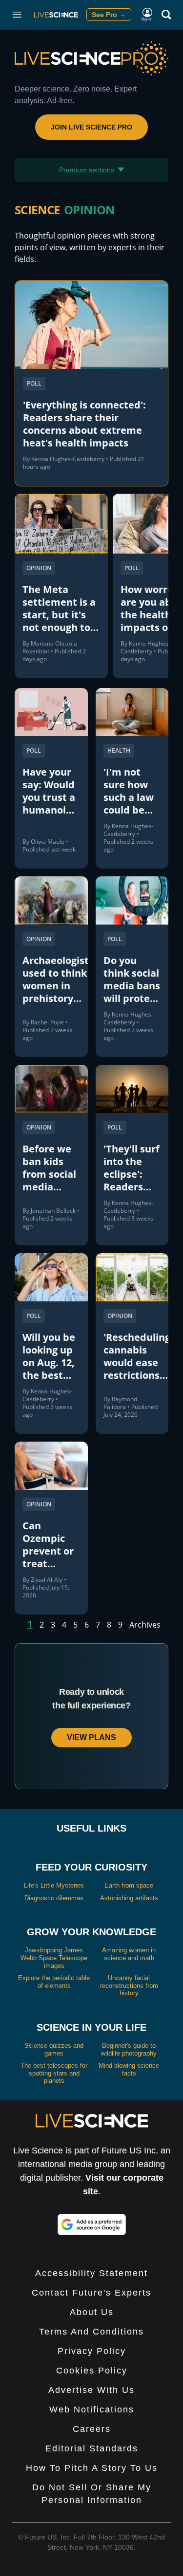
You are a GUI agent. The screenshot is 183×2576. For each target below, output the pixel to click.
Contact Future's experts (91, 2293)
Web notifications (92, 2409)
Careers (92, 2429)
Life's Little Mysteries (54, 1885)
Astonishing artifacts (129, 1898)
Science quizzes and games (54, 2049)
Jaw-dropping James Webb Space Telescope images (54, 1958)
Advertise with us (91, 2390)
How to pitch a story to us (92, 2468)
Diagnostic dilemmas (54, 1898)
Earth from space (129, 1885)
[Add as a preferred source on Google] (92, 2224)
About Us (92, 2312)
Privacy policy (92, 2351)
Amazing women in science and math (129, 1954)
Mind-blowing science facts (129, 2069)
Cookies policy (92, 2371)
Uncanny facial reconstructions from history (129, 1985)
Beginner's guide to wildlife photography (129, 2049)
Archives (145, 1625)
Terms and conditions (91, 2332)
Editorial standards (92, 2448)
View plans (91, 1737)
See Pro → (109, 15)
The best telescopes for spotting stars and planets (54, 2073)
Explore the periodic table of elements (54, 1982)
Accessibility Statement (91, 2273)
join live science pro (91, 127)
